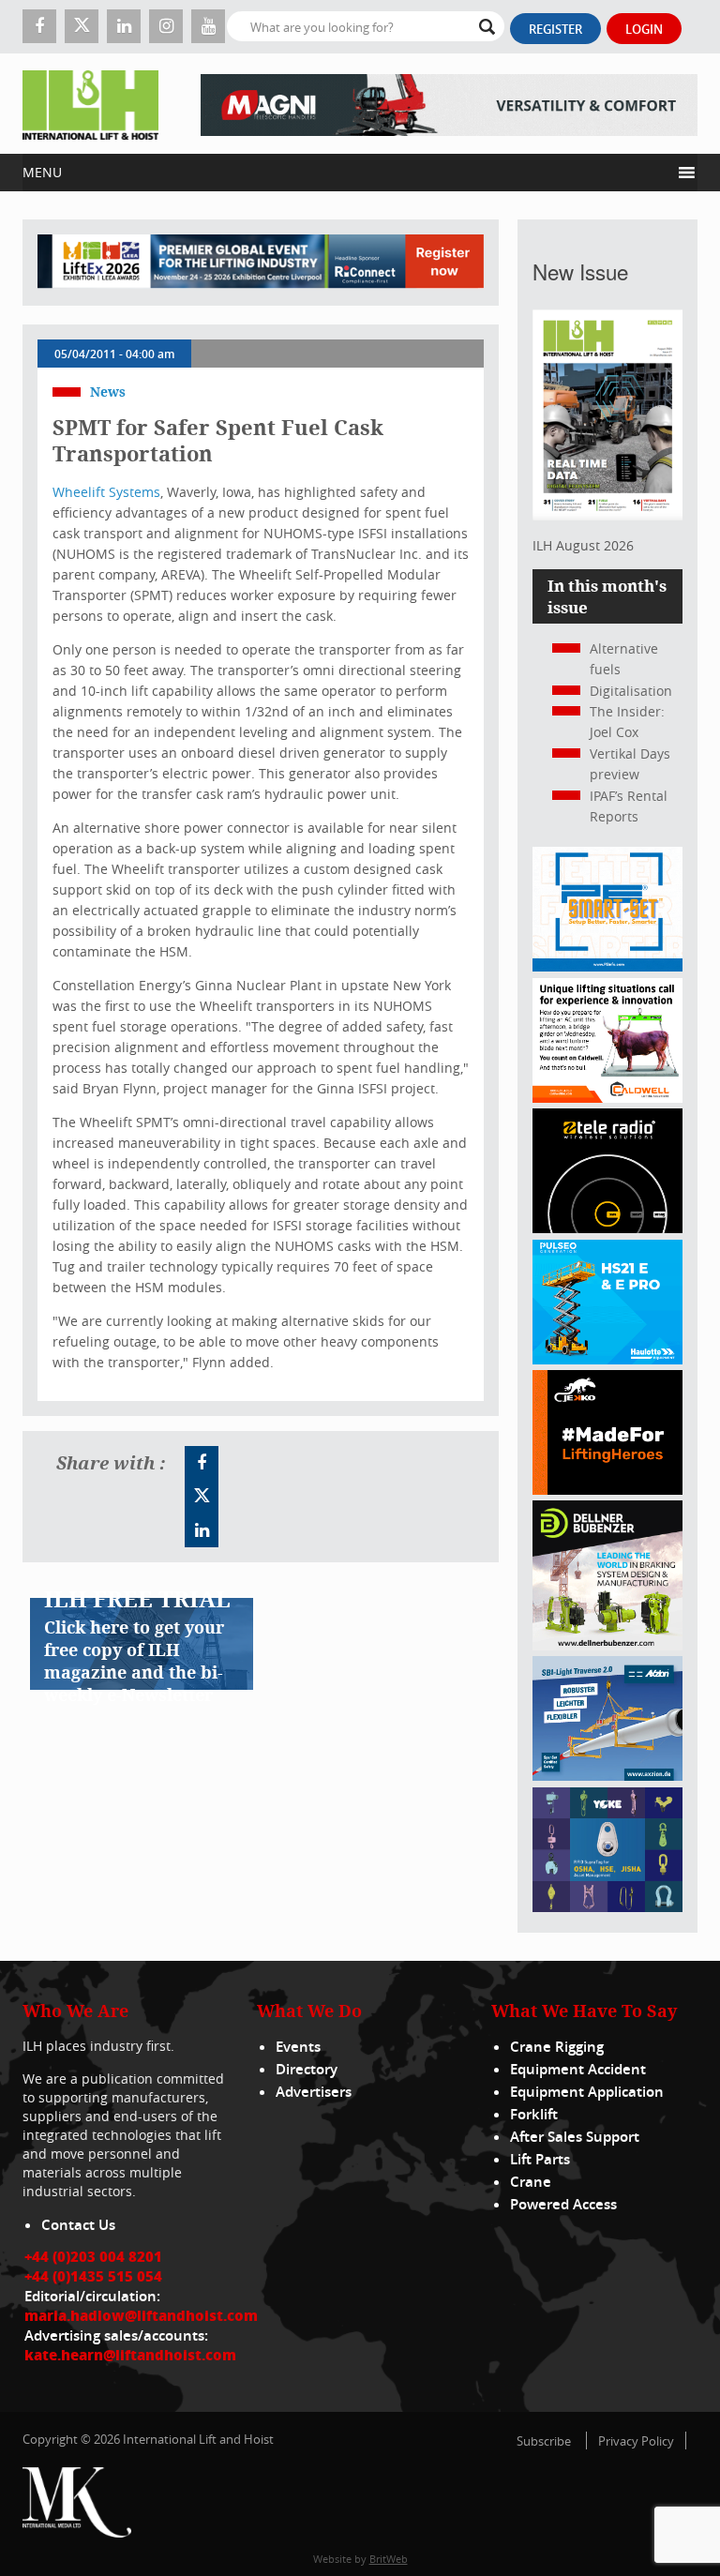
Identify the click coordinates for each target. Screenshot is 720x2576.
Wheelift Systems (106, 492)
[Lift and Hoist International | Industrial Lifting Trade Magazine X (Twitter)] (82, 26)
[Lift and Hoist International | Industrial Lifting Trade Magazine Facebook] (39, 26)
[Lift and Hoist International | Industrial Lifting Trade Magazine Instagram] (166, 26)
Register (555, 29)
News (108, 392)
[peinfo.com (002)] (607, 966)
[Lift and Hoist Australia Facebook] (202, 1463)
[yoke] (607, 1907)
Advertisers (314, 2092)
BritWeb (389, 2559)
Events (298, 2047)
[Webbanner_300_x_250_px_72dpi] (607, 1228)
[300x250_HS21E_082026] (607, 1359)
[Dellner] (607, 1645)
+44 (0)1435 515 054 (93, 2276)
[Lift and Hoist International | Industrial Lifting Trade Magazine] (90, 104)
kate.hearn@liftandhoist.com (130, 2355)
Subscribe (544, 2441)
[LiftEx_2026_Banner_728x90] (261, 263)
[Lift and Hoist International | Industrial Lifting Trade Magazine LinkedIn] (124, 26)
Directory (307, 2069)
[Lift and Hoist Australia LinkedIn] (202, 1530)
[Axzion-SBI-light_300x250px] (607, 1776)
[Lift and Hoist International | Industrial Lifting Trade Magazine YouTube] (208, 26)
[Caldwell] (607, 1098)
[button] (346, 173)
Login (644, 29)
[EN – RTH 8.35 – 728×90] (449, 104)
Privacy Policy (636, 2441)
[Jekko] (607, 1490)
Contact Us (78, 2225)
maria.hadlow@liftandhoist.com (141, 2315)
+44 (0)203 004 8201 (93, 2256)
